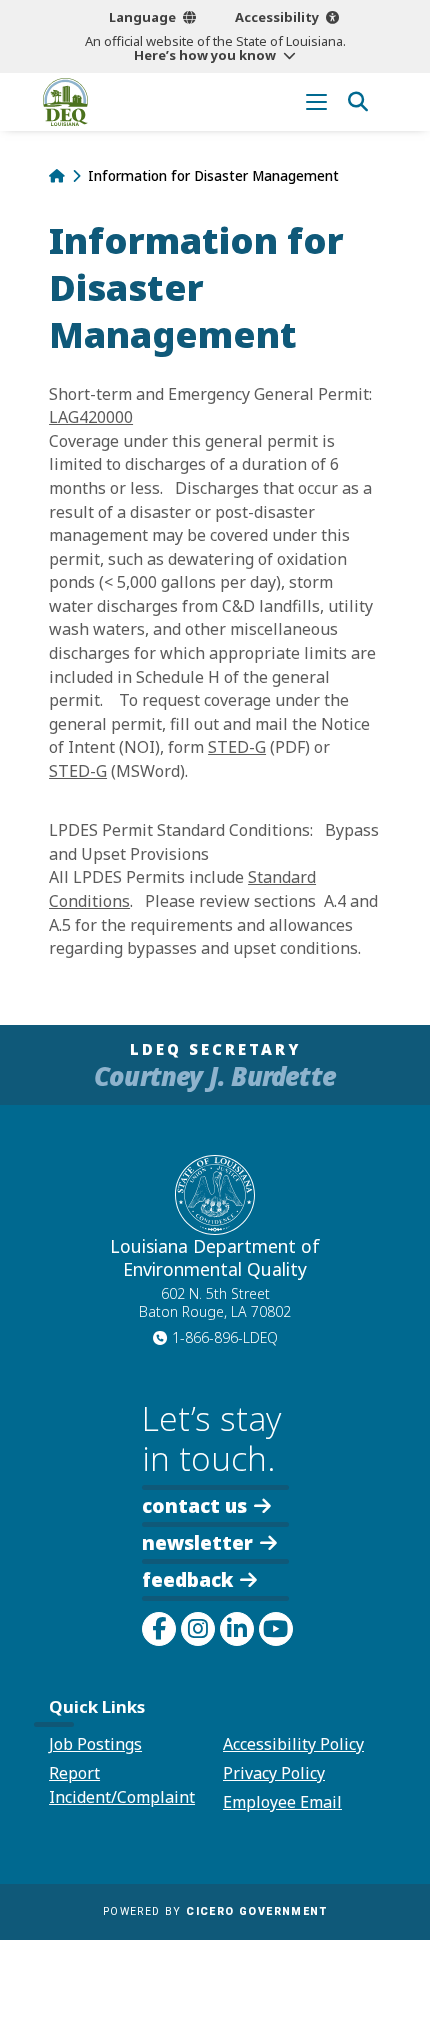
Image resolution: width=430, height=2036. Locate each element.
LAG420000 (91, 417)
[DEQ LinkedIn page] (237, 1629)
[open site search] (357, 101)
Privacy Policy (274, 1773)
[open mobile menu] (316, 101)
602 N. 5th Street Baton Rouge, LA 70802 (215, 1303)
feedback (187, 1579)
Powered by (215, 1911)
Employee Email (282, 1802)
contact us (194, 1504)
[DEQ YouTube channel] (276, 1629)
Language (142, 17)
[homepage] (65, 102)
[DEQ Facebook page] (159, 1629)
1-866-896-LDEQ (225, 1337)
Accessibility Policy (293, 1744)
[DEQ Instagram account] (198, 1629)
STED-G (237, 747)
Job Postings (95, 1744)
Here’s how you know (205, 55)
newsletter (197, 1541)
